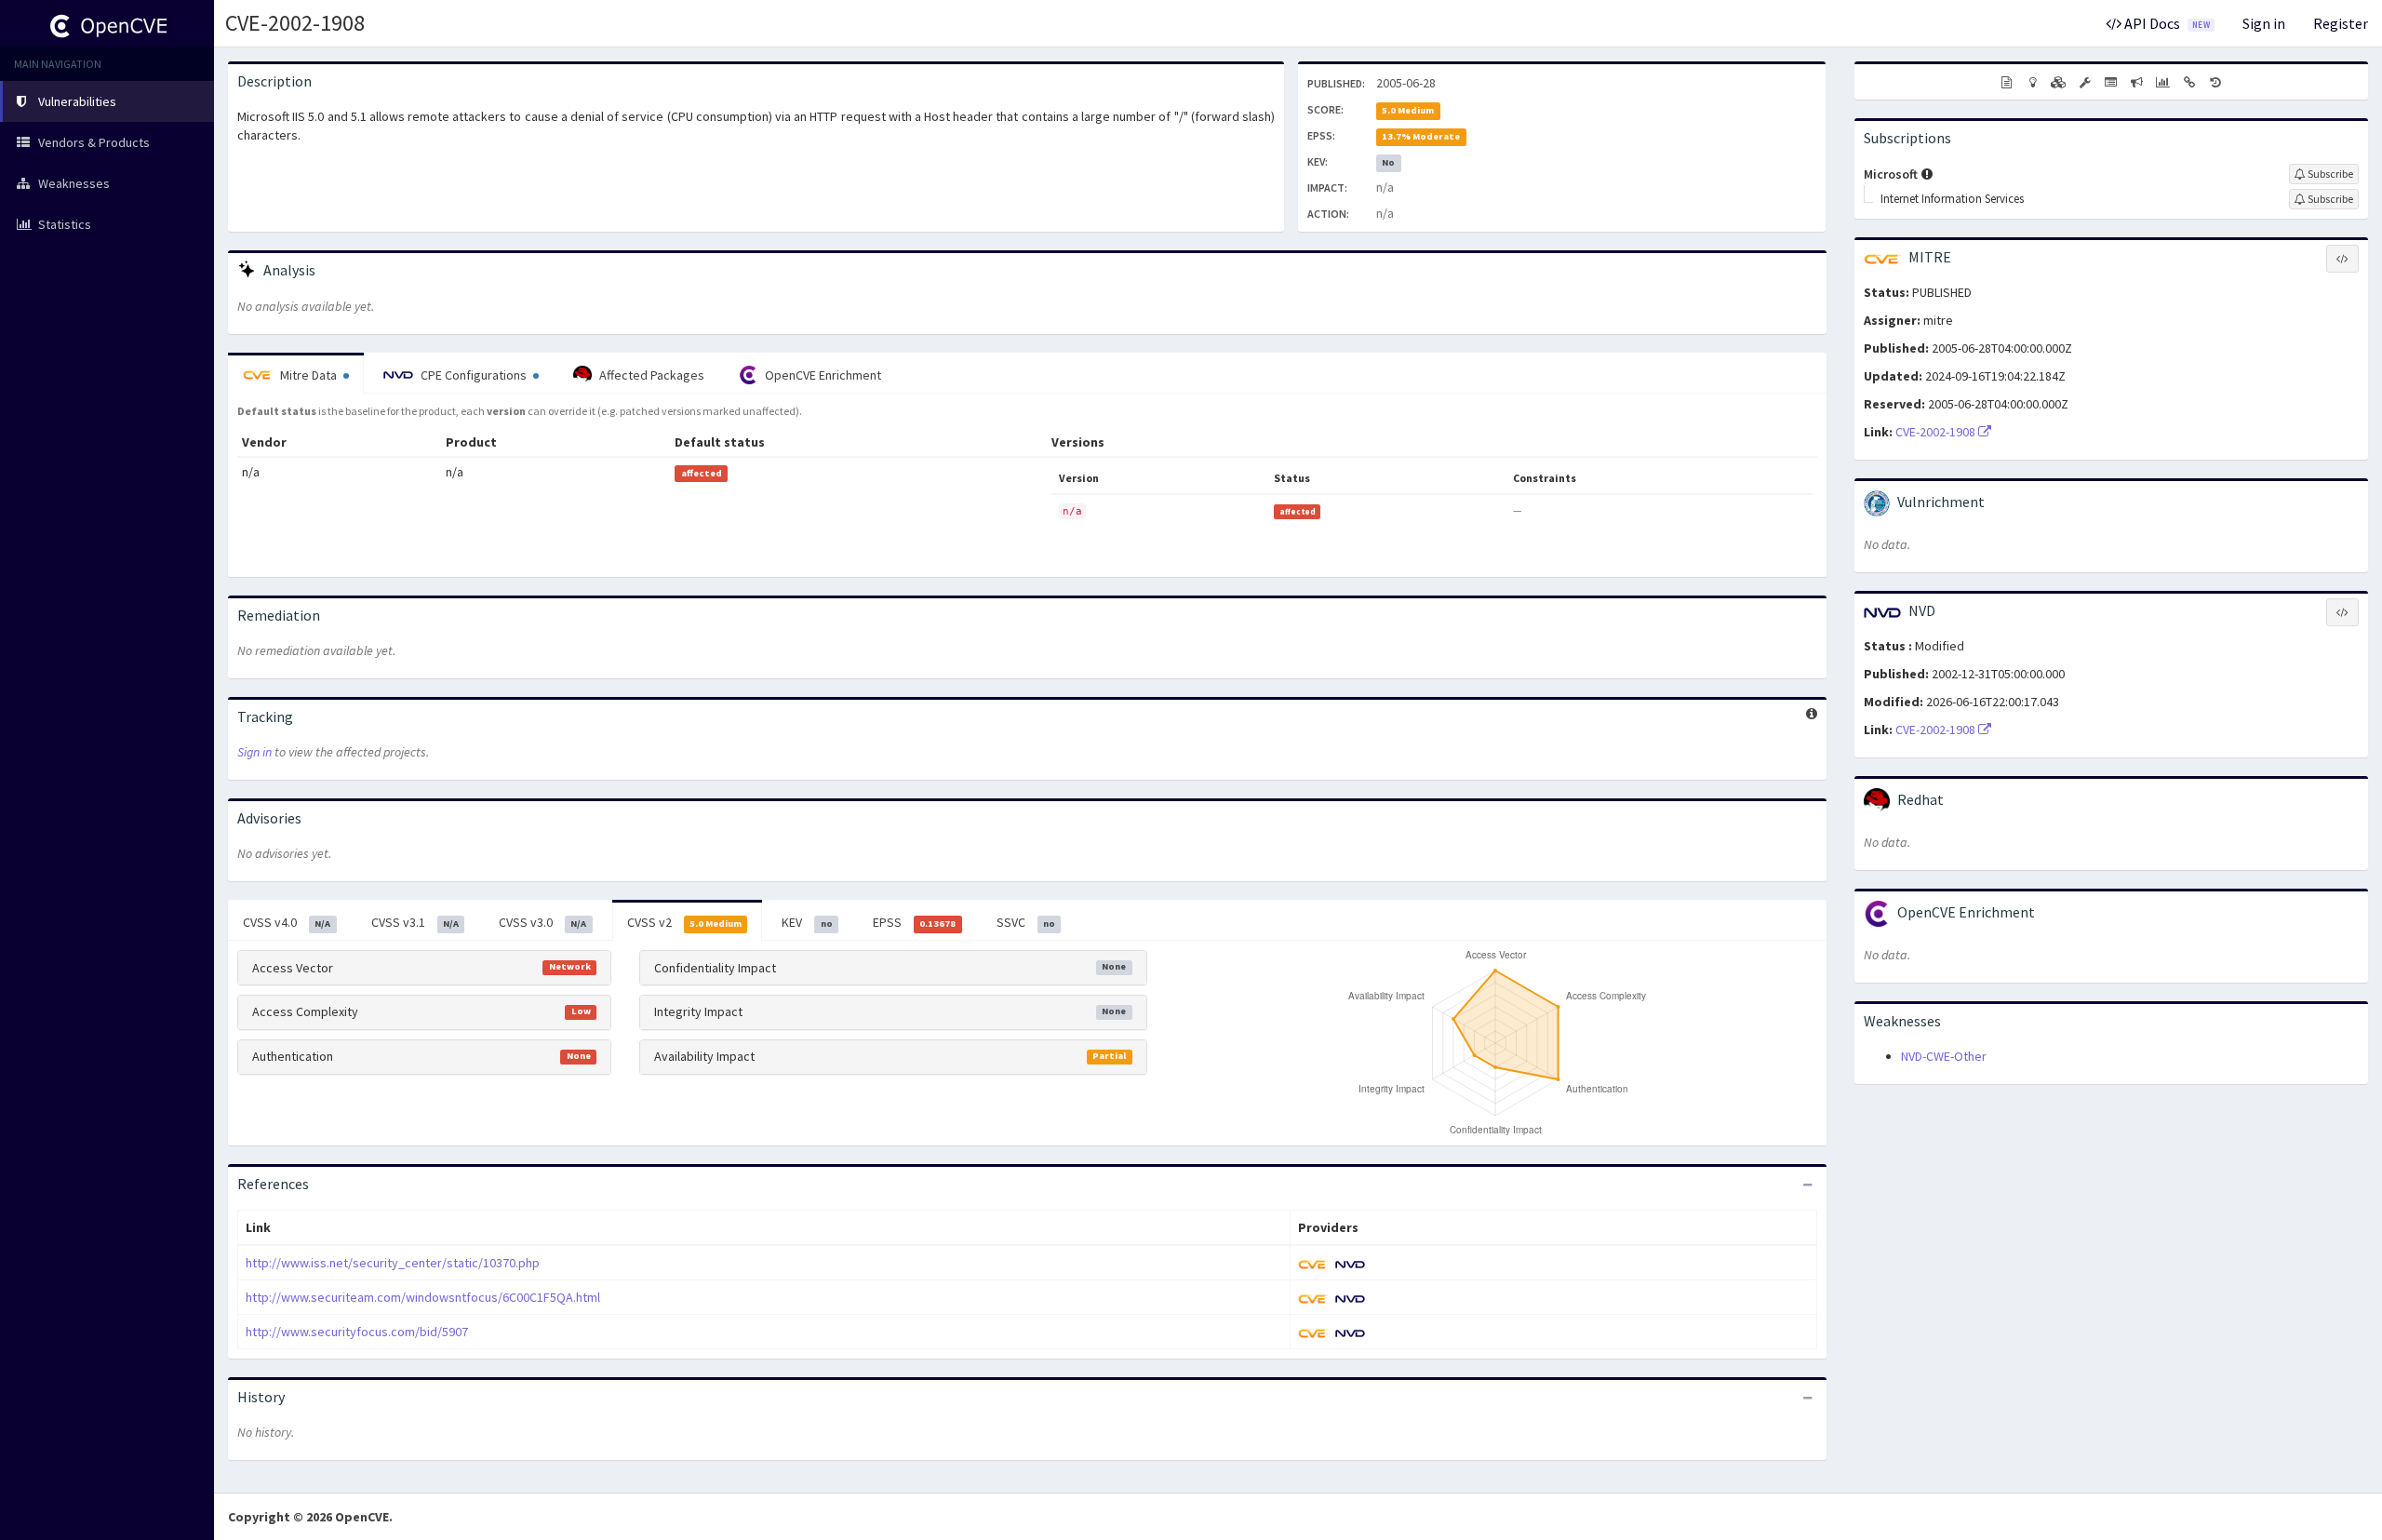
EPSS (914, 922)
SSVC (1026, 922)
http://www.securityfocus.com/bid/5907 (357, 1332)
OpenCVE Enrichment (822, 375)
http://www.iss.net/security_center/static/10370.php (393, 1263)
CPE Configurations (474, 375)
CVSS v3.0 (542, 922)
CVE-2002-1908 (295, 23)
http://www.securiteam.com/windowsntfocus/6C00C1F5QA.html (423, 1297)
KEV (807, 922)
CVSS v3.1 (415, 922)
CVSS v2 (684, 922)
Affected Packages (650, 375)
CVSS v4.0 (287, 922)
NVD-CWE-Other (1944, 1056)
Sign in (2264, 23)
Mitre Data (308, 375)
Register (2341, 23)
